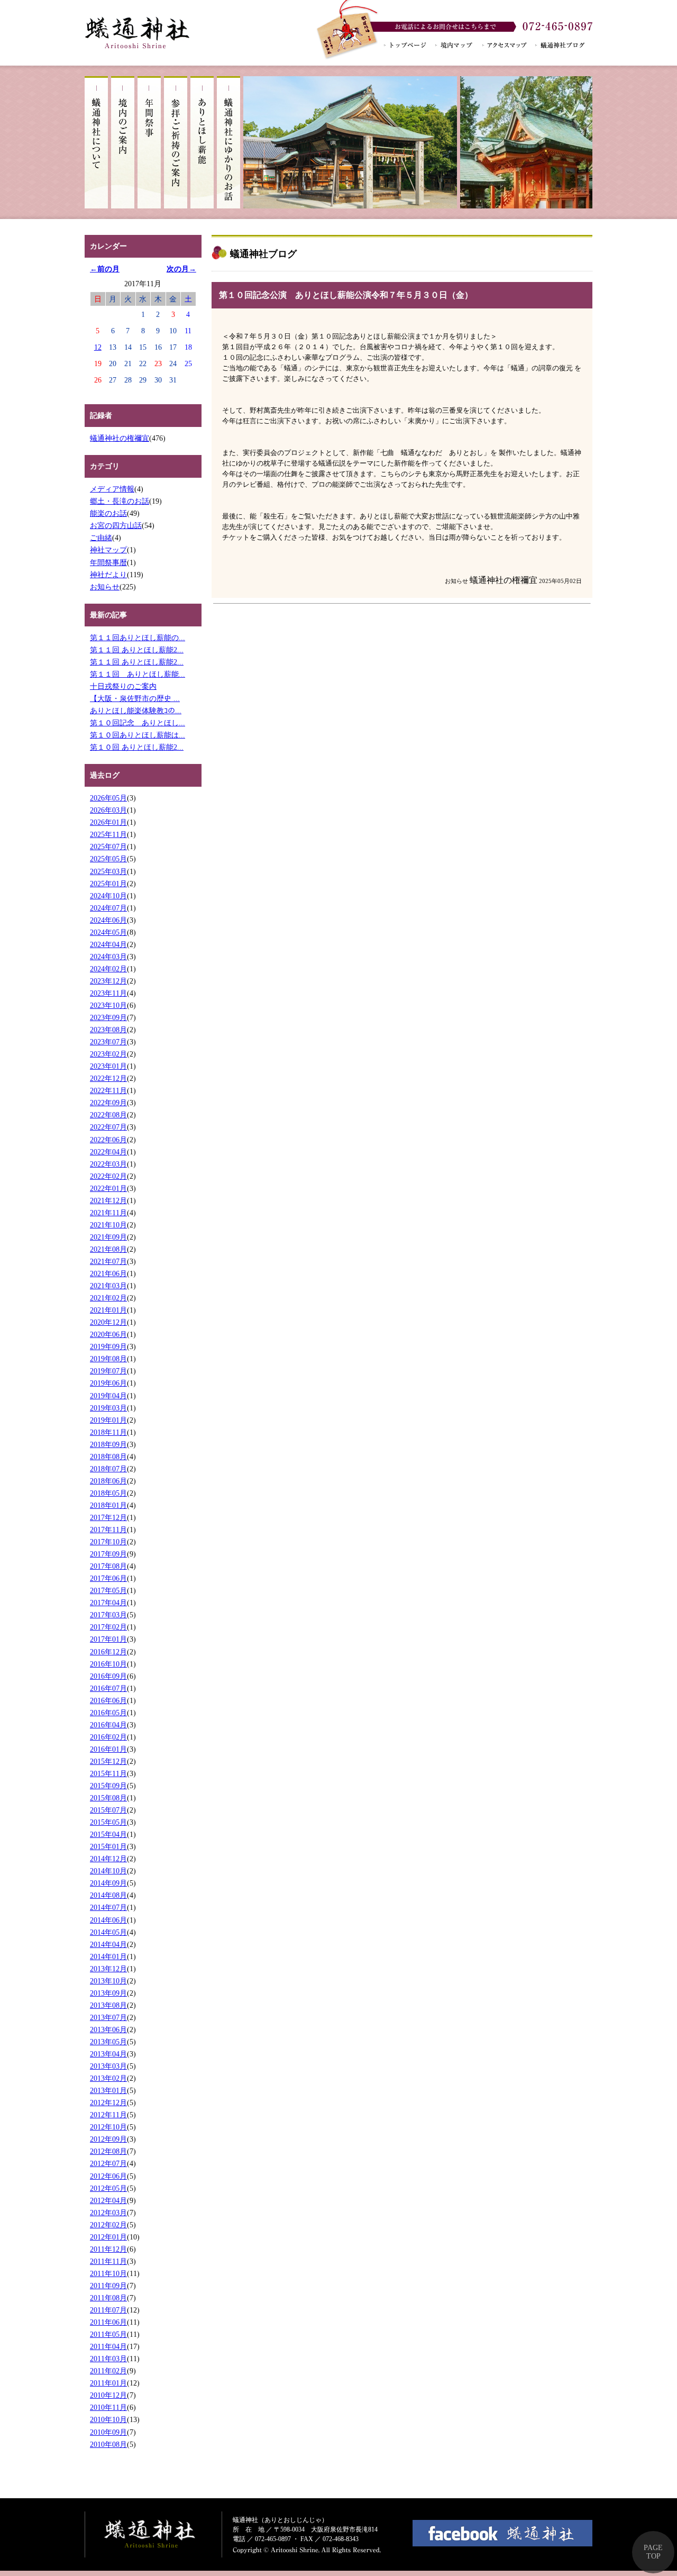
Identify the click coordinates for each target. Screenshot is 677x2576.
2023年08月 (108, 1030)
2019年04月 (108, 1396)
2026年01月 (108, 822)
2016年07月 (108, 1688)
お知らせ (105, 587)
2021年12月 (108, 1200)
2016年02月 (108, 1737)
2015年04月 (108, 1834)
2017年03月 (108, 1615)
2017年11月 (108, 1530)
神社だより (108, 575)
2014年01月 (108, 1956)
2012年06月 (108, 2176)
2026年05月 (108, 798)
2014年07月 (108, 1907)
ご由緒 (101, 538)
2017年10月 (108, 1542)
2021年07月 (108, 1261)
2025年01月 (108, 884)
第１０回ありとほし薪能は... (138, 735)
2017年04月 (108, 1603)
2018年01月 (108, 1505)
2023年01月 (108, 1066)
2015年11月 (108, 1773)
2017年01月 (108, 1639)
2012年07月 (108, 2163)
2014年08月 (108, 1895)
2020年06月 (108, 1334)
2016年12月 (108, 1652)
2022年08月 (108, 1115)
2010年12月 (108, 2395)
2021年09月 (108, 1237)
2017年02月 (108, 1627)
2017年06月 (108, 1578)
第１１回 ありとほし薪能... (138, 674)
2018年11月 (108, 1432)
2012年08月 (108, 2151)
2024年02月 (108, 969)
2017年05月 (108, 1590)
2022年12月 (108, 1078)
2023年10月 (108, 1005)
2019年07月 (108, 1371)
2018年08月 (108, 1457)
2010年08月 (108, 2444)
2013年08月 (108, 2005)
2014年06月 (108, 1920)
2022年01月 (108, 1188)
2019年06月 (108, 1383)
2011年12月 (108, 2249)
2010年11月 (108, 2407)
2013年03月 (108, 2066)
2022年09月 (108, 1103)
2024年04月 (108, 944)
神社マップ (108, 550)
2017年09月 (108, 1554)
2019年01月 (108, 1420)
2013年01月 (108, 2090)
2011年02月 (108, 2371)
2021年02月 (108, 1298)
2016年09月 (108, 1676)
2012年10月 (108, 2127)
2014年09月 (108, 1883)
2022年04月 (108, 1152)
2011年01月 (108, 2383)
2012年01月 (108, 2237)
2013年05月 (108, 2042)
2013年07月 (108, 2017)
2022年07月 (108, 1127)
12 (98, 347)
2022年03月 (108, 1164)
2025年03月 (108, 871)
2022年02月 (108, 1176)
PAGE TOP (653, 2552)
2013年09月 (108, 1993)
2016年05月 (108, 1713)
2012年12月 (108, 2102)
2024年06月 (108, 920)
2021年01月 (108, 1310)
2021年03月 (108, 1286)
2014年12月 (108, 1859)
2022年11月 (108, 1090)
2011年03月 (108, 2359)
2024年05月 (108, 932)
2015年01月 (108, 1846)
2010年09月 (108, 2432)
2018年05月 (108, 1493)
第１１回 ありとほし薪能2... (137, 650)
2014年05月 (108, 1932)
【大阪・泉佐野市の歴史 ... (135, 698)
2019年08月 (108, 1359)
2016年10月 (108, 1664)
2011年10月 (108, 2273)
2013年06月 (108, 2029)
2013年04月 (108, 2054)
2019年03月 (108, 1408)
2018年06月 (108, 1481)
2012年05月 (108, 2188)
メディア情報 (112, 489)
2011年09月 (108, 2286)
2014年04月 (108, 1944)
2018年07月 (108, 1469)
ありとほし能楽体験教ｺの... (136, 711)
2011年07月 (108, 2310)
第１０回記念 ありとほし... (138, 723)
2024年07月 (108, 908)
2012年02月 (108, 2225)
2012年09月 (108, 2139)
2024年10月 (108, 896)
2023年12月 (108, 981)
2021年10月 (108, 1225)
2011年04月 (108, 2346)
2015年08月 (108, 1798)
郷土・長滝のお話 (120, 501)
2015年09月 (108, 1786)
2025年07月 (108, 846)
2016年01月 (108, 1749)
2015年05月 (108, 1822)
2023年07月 (108, 1042)
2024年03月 (108, 957)
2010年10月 (108, 2419)
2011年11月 (108, 2261)
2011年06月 (108, 2322)
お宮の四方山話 (116, 525)
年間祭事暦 (108, 562)
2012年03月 (108, 2213)
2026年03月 (108, 810)
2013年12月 (108, 1969)
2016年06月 (108, 1700)
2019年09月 (108, 1346)
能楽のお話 (108, 513)
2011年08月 (108, 2298)
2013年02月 (108, 2078)
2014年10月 (108, 1871)
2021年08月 (108, 1249)
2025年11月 (108, 834)
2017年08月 (108, 1566)
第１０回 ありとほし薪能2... (137, 747)
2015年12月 (108, 1761)
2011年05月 (108, 2334)
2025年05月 (108, 859)
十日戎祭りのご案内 (123, 686)
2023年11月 (108, 993)
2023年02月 (108, 1054)
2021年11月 (108, 1213)
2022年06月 (108, 1140)
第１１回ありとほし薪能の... (138, 638)
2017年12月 (108, 1517)
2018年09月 (108, 1444)
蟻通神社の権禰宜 (120, 438)
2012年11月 (108, 2115)
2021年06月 (108, 1273)
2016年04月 (108, 1725)
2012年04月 (108, 2200)
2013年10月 (108, 1981)
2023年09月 (108, 1017)
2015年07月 (108, 1810)
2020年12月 (108, 1322)
